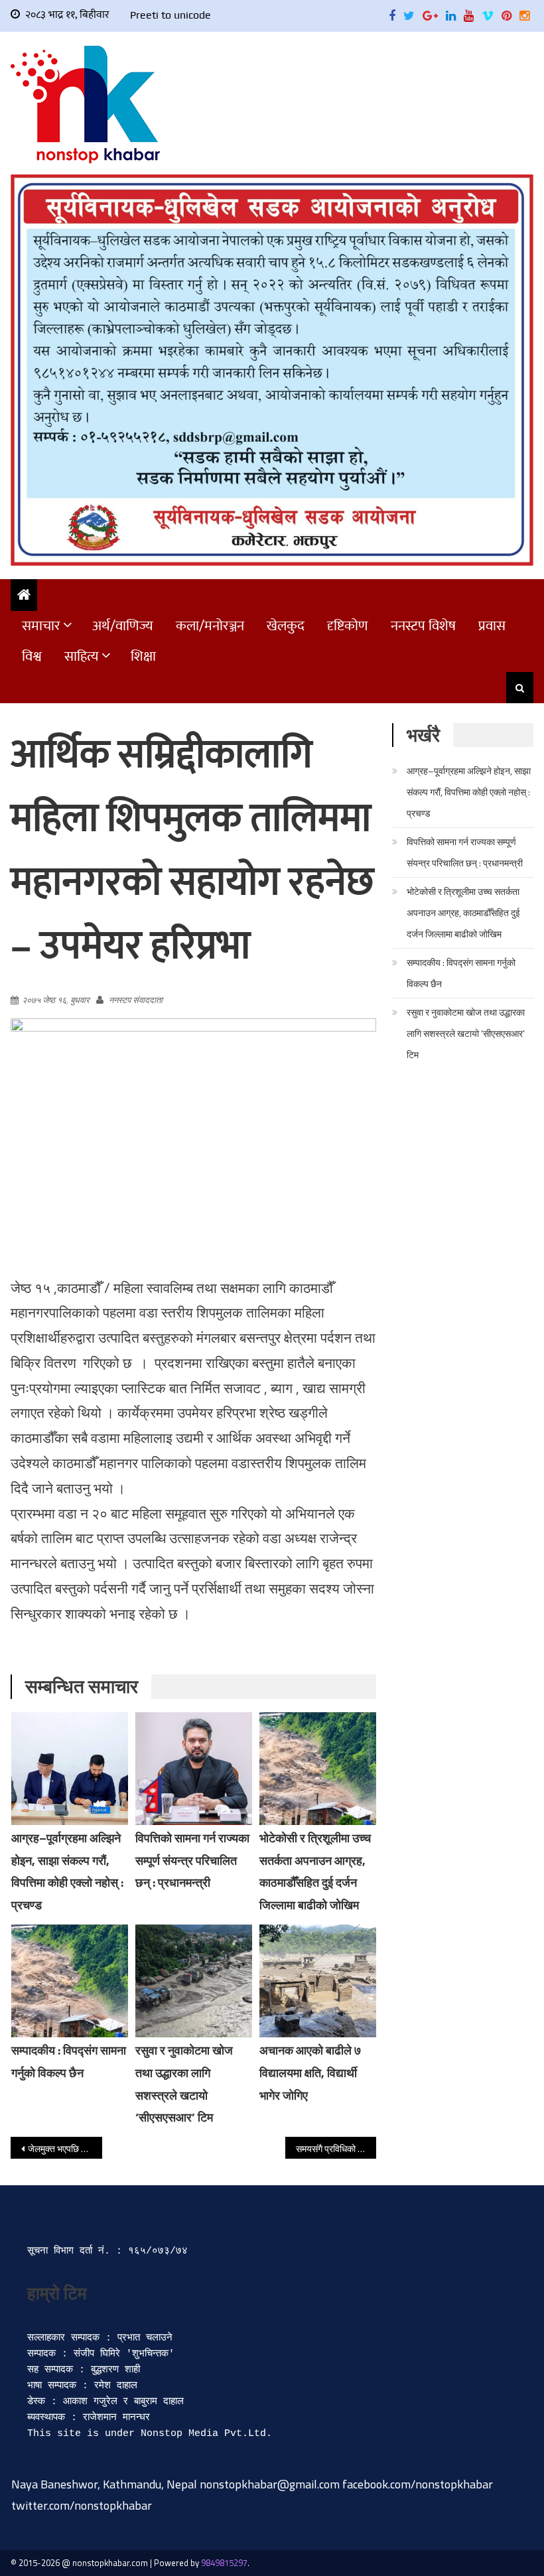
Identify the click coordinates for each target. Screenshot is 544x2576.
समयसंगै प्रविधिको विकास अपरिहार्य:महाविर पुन (336, 2148)
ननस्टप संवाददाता (136, 1000)
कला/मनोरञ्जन (210, 626)
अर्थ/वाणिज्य (123, 626)
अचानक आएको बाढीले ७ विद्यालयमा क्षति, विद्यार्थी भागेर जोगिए (310, 2073)
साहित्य (82, 656)
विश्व (32, 656)
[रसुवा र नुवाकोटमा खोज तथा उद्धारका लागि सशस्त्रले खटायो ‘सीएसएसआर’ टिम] (194, 1981)
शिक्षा (143, 656)
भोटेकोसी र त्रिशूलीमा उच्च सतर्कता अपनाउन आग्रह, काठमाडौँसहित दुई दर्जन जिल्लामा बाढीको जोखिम (463, 913)
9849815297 (224, 2563)
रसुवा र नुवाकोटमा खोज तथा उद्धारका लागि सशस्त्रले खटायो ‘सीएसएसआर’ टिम (466, 1033)
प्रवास (492, 626)
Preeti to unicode (170, 15)
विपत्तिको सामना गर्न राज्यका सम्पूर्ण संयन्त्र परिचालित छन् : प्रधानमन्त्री (192, 1861)
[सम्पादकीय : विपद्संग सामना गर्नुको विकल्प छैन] (70, 1981)
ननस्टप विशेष (423, 626)
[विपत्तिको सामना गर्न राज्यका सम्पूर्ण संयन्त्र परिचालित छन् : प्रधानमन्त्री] (194, 1769)
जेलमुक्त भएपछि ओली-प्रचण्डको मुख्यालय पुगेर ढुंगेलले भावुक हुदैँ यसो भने (65, 2148)
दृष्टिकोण (348, 626)
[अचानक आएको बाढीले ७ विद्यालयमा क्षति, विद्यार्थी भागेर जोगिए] (318, 1981)
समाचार (41, 626)
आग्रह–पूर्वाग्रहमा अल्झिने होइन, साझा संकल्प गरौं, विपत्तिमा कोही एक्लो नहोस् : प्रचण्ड (469, 792)
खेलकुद (286, 626)
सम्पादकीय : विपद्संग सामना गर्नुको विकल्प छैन (461, 973)
